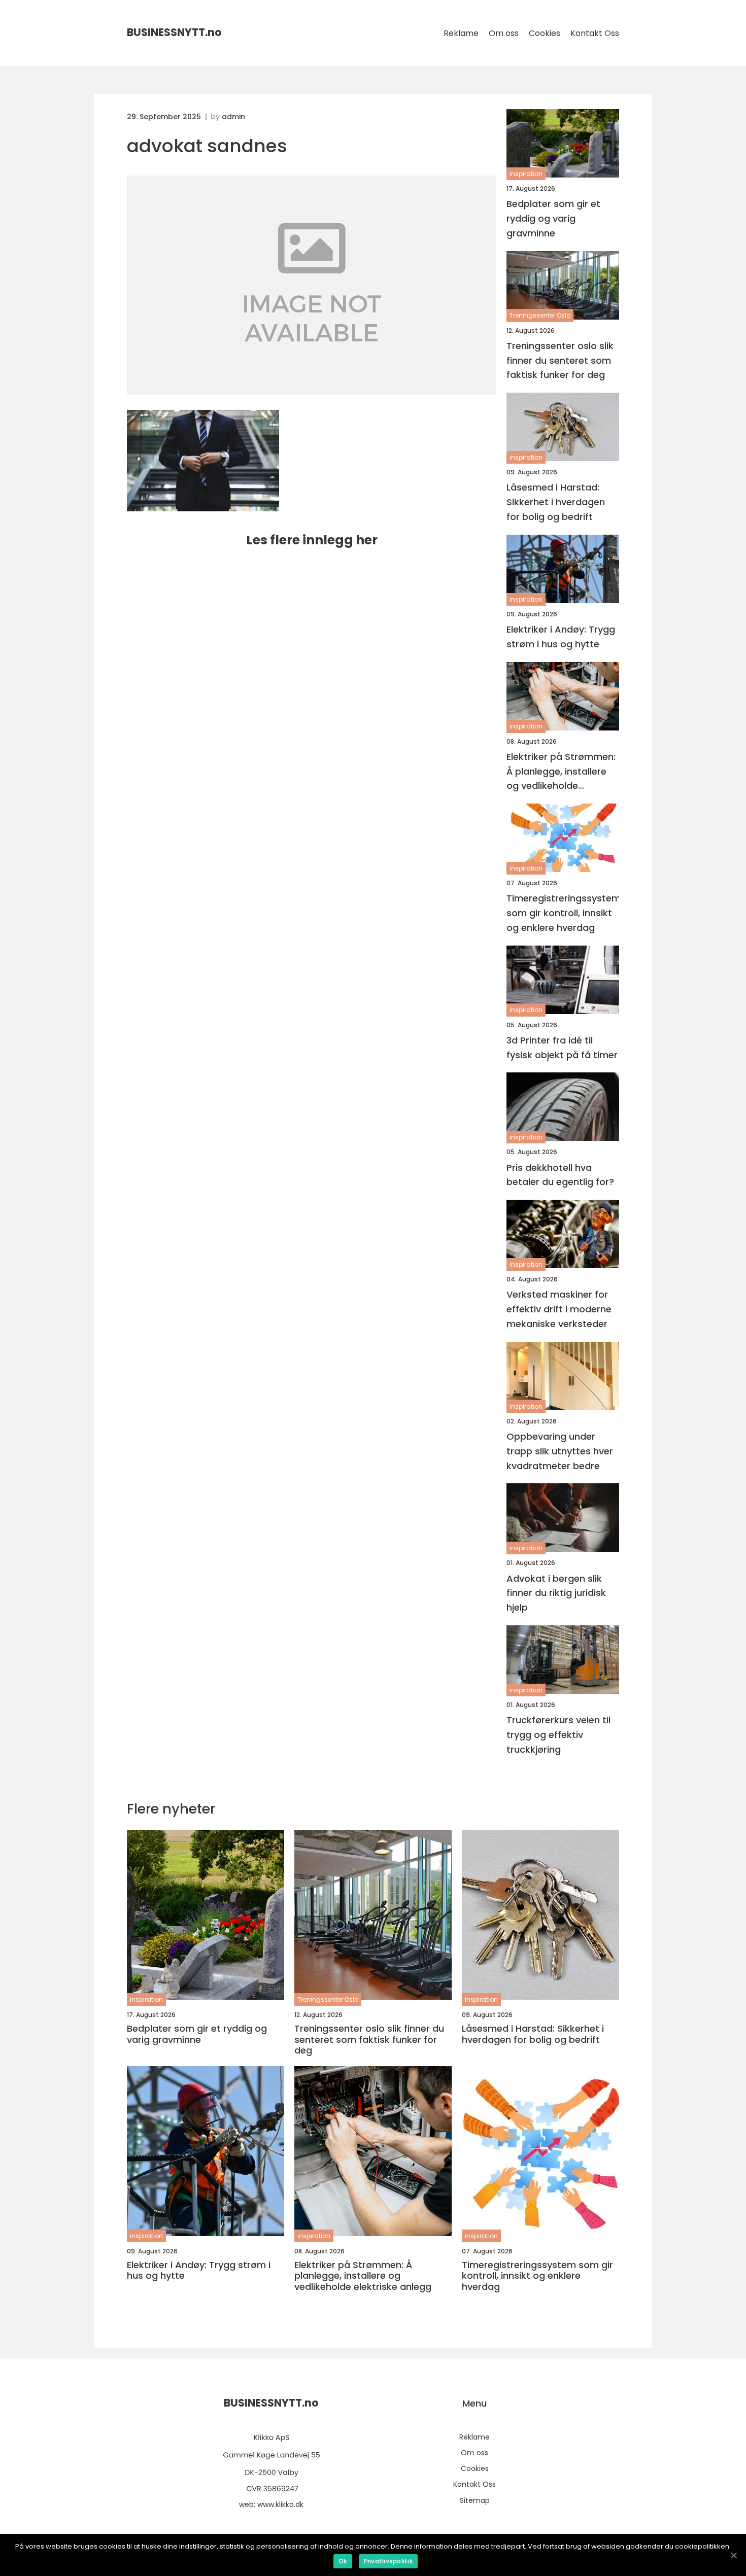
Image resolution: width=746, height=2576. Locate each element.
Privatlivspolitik (388, 2561)
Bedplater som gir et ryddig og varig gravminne (553, 218)
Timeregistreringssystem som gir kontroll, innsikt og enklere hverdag (563, 913)
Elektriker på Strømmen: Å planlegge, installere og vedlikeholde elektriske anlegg (561, 772)
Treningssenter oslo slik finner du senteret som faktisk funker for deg (560, 360)
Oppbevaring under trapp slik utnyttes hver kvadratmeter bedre (560, 1451)
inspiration (526, 174)
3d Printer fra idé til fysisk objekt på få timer (562, 1048)
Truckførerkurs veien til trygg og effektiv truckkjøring (558, 1735)
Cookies (545, 33)
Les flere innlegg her (312, 540)
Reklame (461, 33)
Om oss (504, 33)
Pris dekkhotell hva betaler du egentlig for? (560, 1175)
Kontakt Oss (595, 33)
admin (233, 117)
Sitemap (475, 2500)
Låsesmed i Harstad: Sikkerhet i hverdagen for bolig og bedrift (556, 502)
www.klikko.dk (280, 2504)
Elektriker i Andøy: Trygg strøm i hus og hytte (561, 637)
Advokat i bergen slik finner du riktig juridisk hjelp (556, 1593)
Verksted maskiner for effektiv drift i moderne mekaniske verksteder (559, 1309)
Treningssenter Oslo (540, 315)
